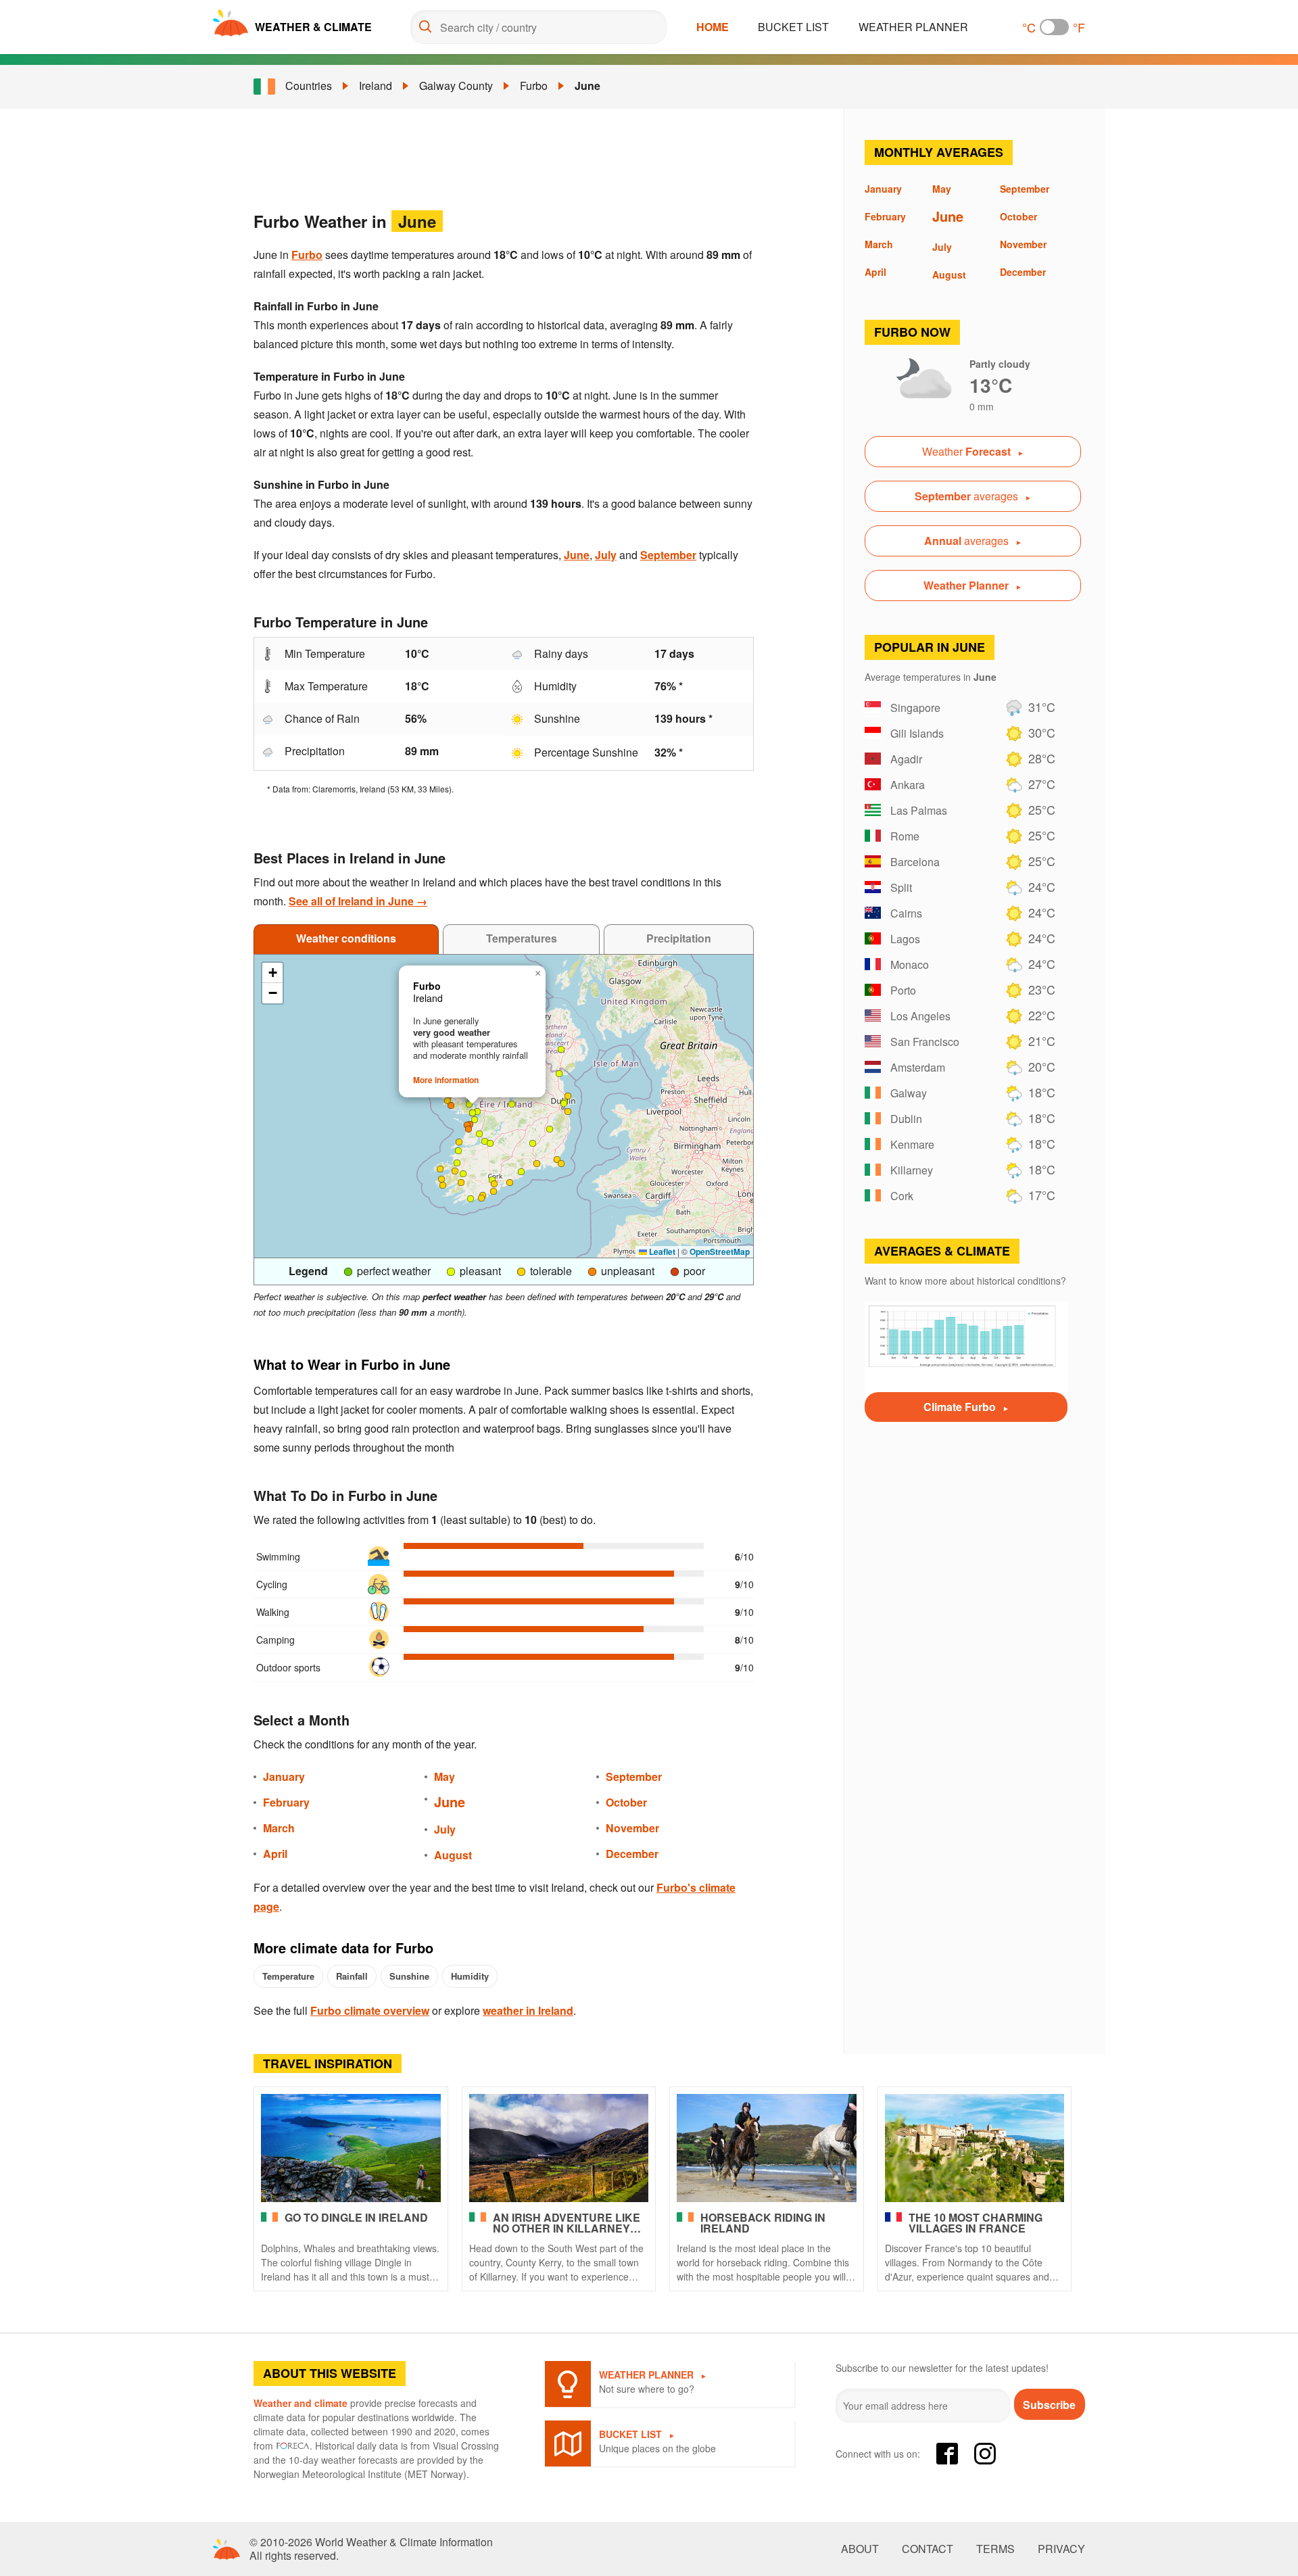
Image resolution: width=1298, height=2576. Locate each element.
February (286, 1802)
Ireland (376, 86)
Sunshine (409, 1976)
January (284, 1776)
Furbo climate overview (370, 2010)
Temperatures (522, 938)
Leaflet (661, 1251)
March (279, 1828)
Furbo (534, 86)
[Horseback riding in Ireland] (767, 2148)
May (444, 1776)
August (453, 1855)
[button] (481, 1198)
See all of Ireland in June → (358, 901)
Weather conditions (346, 938)
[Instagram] (985, 2454)
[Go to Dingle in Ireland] (351, 2148)
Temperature (288, 1976)
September (668, 555)
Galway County (456, 86)
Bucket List (793, 27)
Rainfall (352, 1976)
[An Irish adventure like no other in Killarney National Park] (559, 2148)
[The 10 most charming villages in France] (975, 2148)
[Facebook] (947, 2454)
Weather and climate (301, 2403)
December (632, 1854)
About (860, 2549)
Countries (309, 86)
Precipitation (679, 938)
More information (446, 1080)
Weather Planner (913, 27)
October (626, 1802)
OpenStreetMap (720, 1251)
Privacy (1061, 2549)
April (275, 1854)
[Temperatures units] (1054, 27)
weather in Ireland (528, 2010)
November (632, 1828)
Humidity (470, 1976)
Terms (995, 2549)
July (606, 555)
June (587, 86)
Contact (928, 2549)
